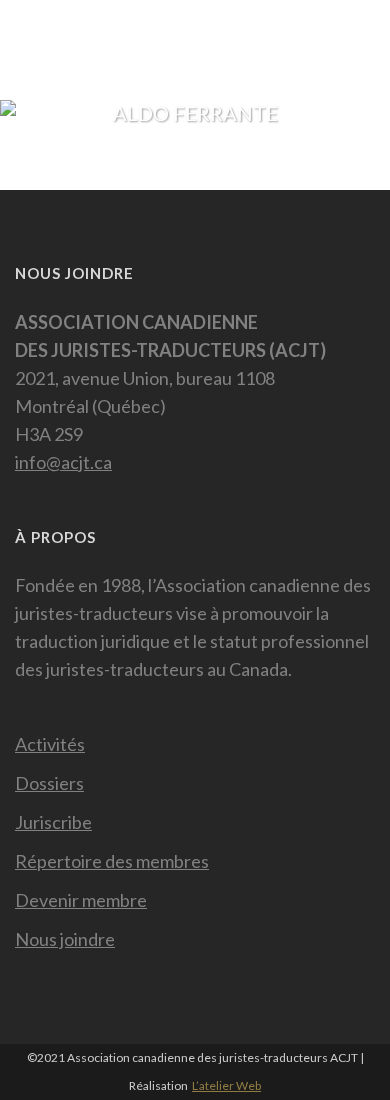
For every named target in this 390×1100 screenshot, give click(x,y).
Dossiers (49, 783)
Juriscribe (53, 822)
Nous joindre (65, 939)
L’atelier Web (226, 1085)
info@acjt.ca (63, 462)
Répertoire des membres (112, 861)
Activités (50, 744)
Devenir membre (81, 900)
